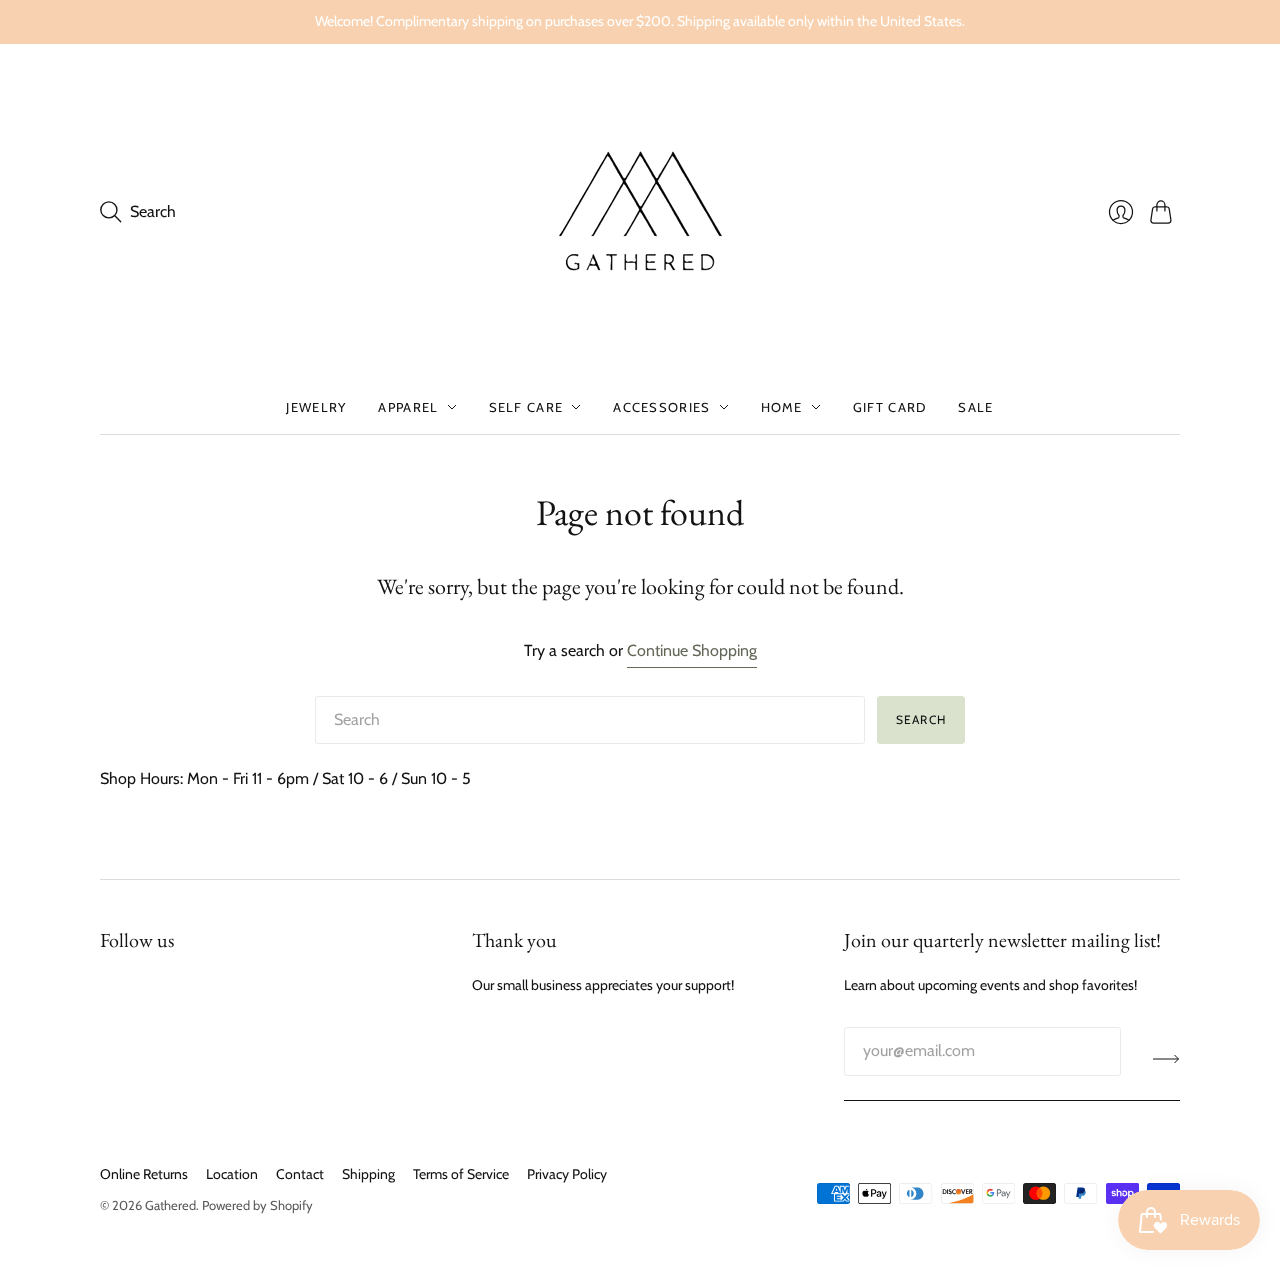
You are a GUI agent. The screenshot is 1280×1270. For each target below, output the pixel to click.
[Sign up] (1166, 1059)
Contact (300, 1174)
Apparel (408, 407)
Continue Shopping (692, 650)
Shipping (368, 1174)
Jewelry (316, 407)
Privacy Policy (567, 1174)
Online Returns (144, 1174)
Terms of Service (461, 1174)
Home (782, 407)
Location (232, 1174)
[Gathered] (640, 212)
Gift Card (890, 407)
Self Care (526, 407)
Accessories (661, 407)
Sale (975, 407)
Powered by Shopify (257, 1205)
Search (921, 719)
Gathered (170, 1205)
